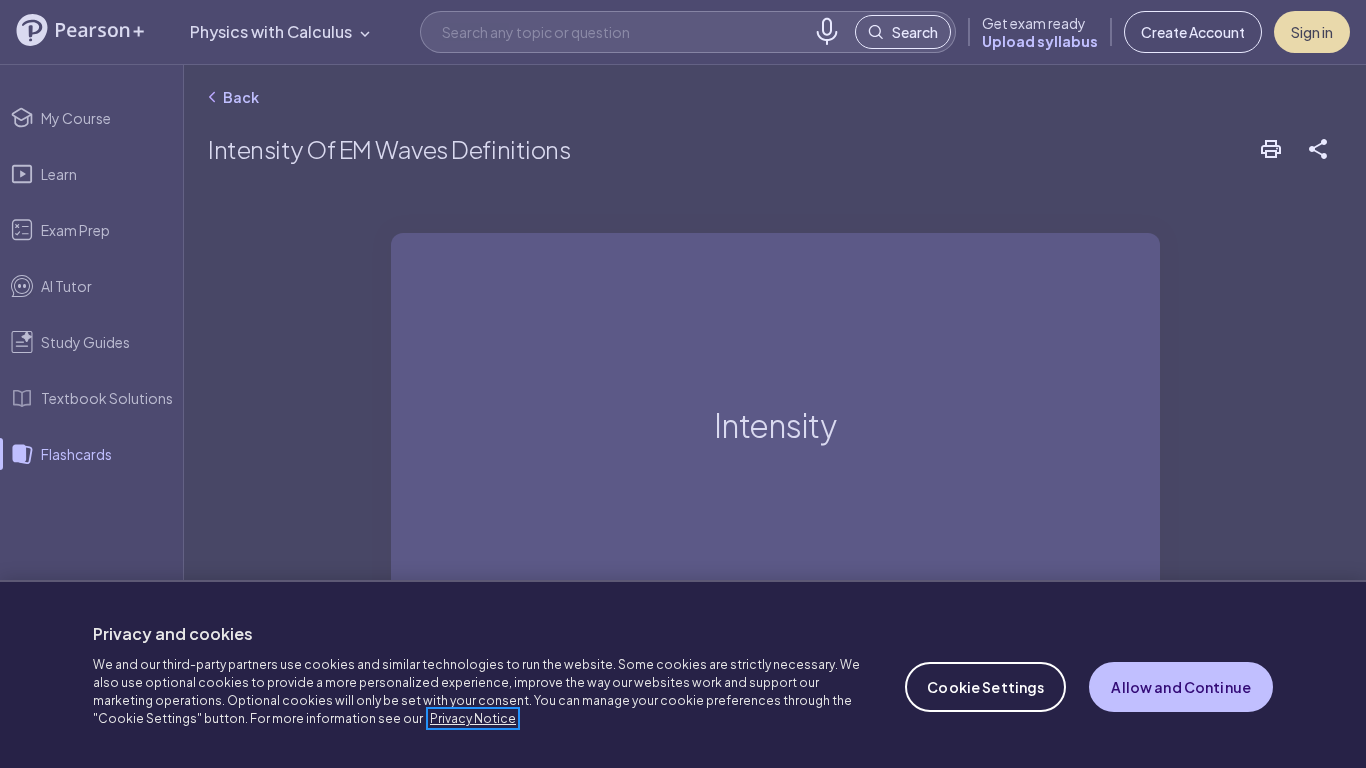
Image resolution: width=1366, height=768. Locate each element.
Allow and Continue (1181, 687)
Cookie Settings (985, 687)
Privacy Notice (473, 718)
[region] (683, 674)
